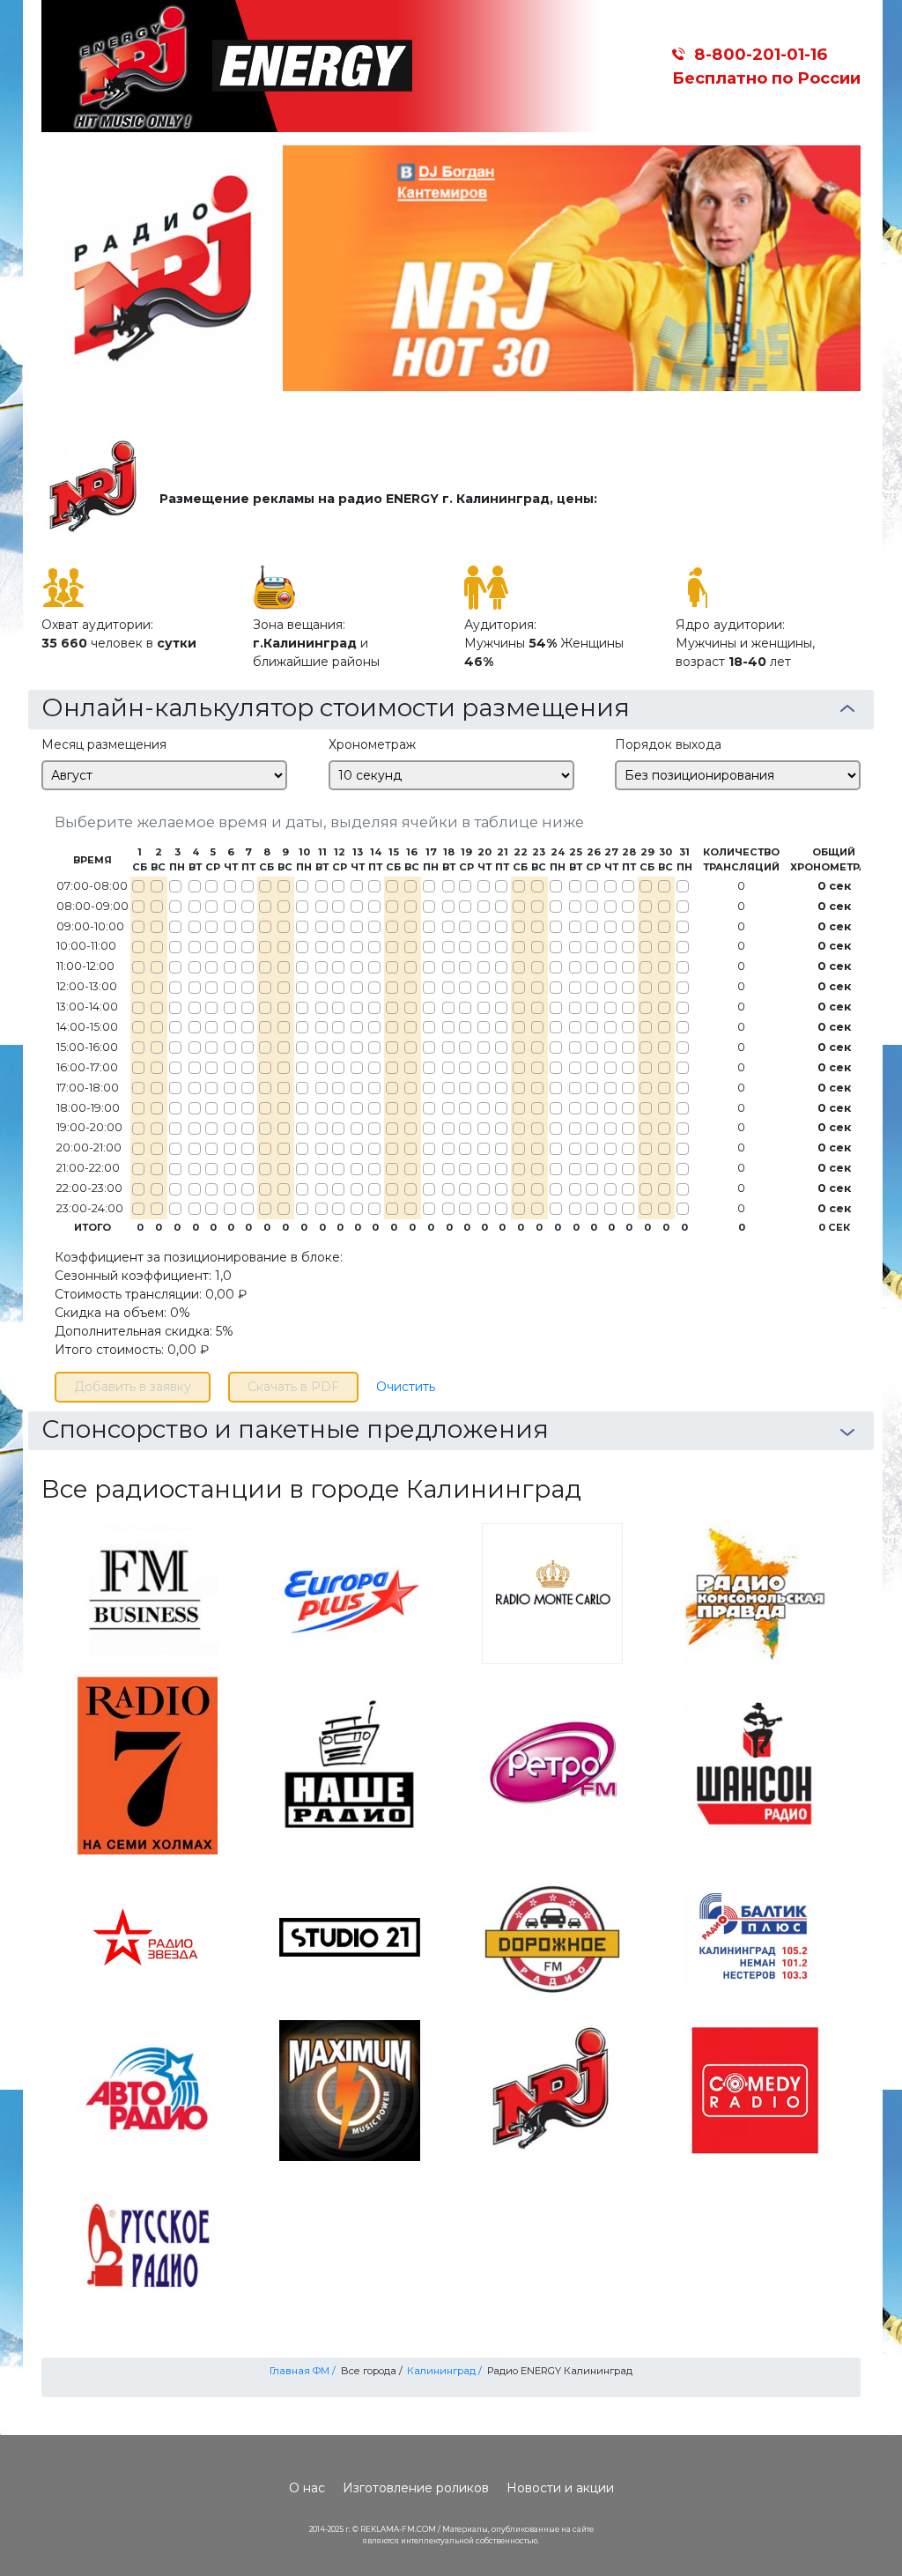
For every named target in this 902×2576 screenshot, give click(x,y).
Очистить (406, 1387)
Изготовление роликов (416, 2488)
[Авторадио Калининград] (147, 2090)
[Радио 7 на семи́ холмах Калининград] (147, 1765)
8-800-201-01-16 (761, 54)
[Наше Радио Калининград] (350, 1765)
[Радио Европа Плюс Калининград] (350, 1593)
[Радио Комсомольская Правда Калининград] (755, 1593)
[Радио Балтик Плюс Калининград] (755, 1936)
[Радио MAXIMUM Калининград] (350, 2090)
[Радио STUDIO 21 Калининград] (350, 1936)
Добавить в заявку (133, 1387)
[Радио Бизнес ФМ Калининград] (147, 1593)
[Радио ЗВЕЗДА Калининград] (147, 1936)
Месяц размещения (104, 744)
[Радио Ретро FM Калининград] (552, 1765)
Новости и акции (560, 2488)
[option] (451, 268)
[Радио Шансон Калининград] (755, 1765)
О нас (307, 2488)
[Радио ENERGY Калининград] (552, 2090)
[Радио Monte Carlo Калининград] (552, 1593)
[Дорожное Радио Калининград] (552, 1936)
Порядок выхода (668, 744)
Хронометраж (372, 744)
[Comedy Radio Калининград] (755, 2090)
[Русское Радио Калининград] (147, 2243)
